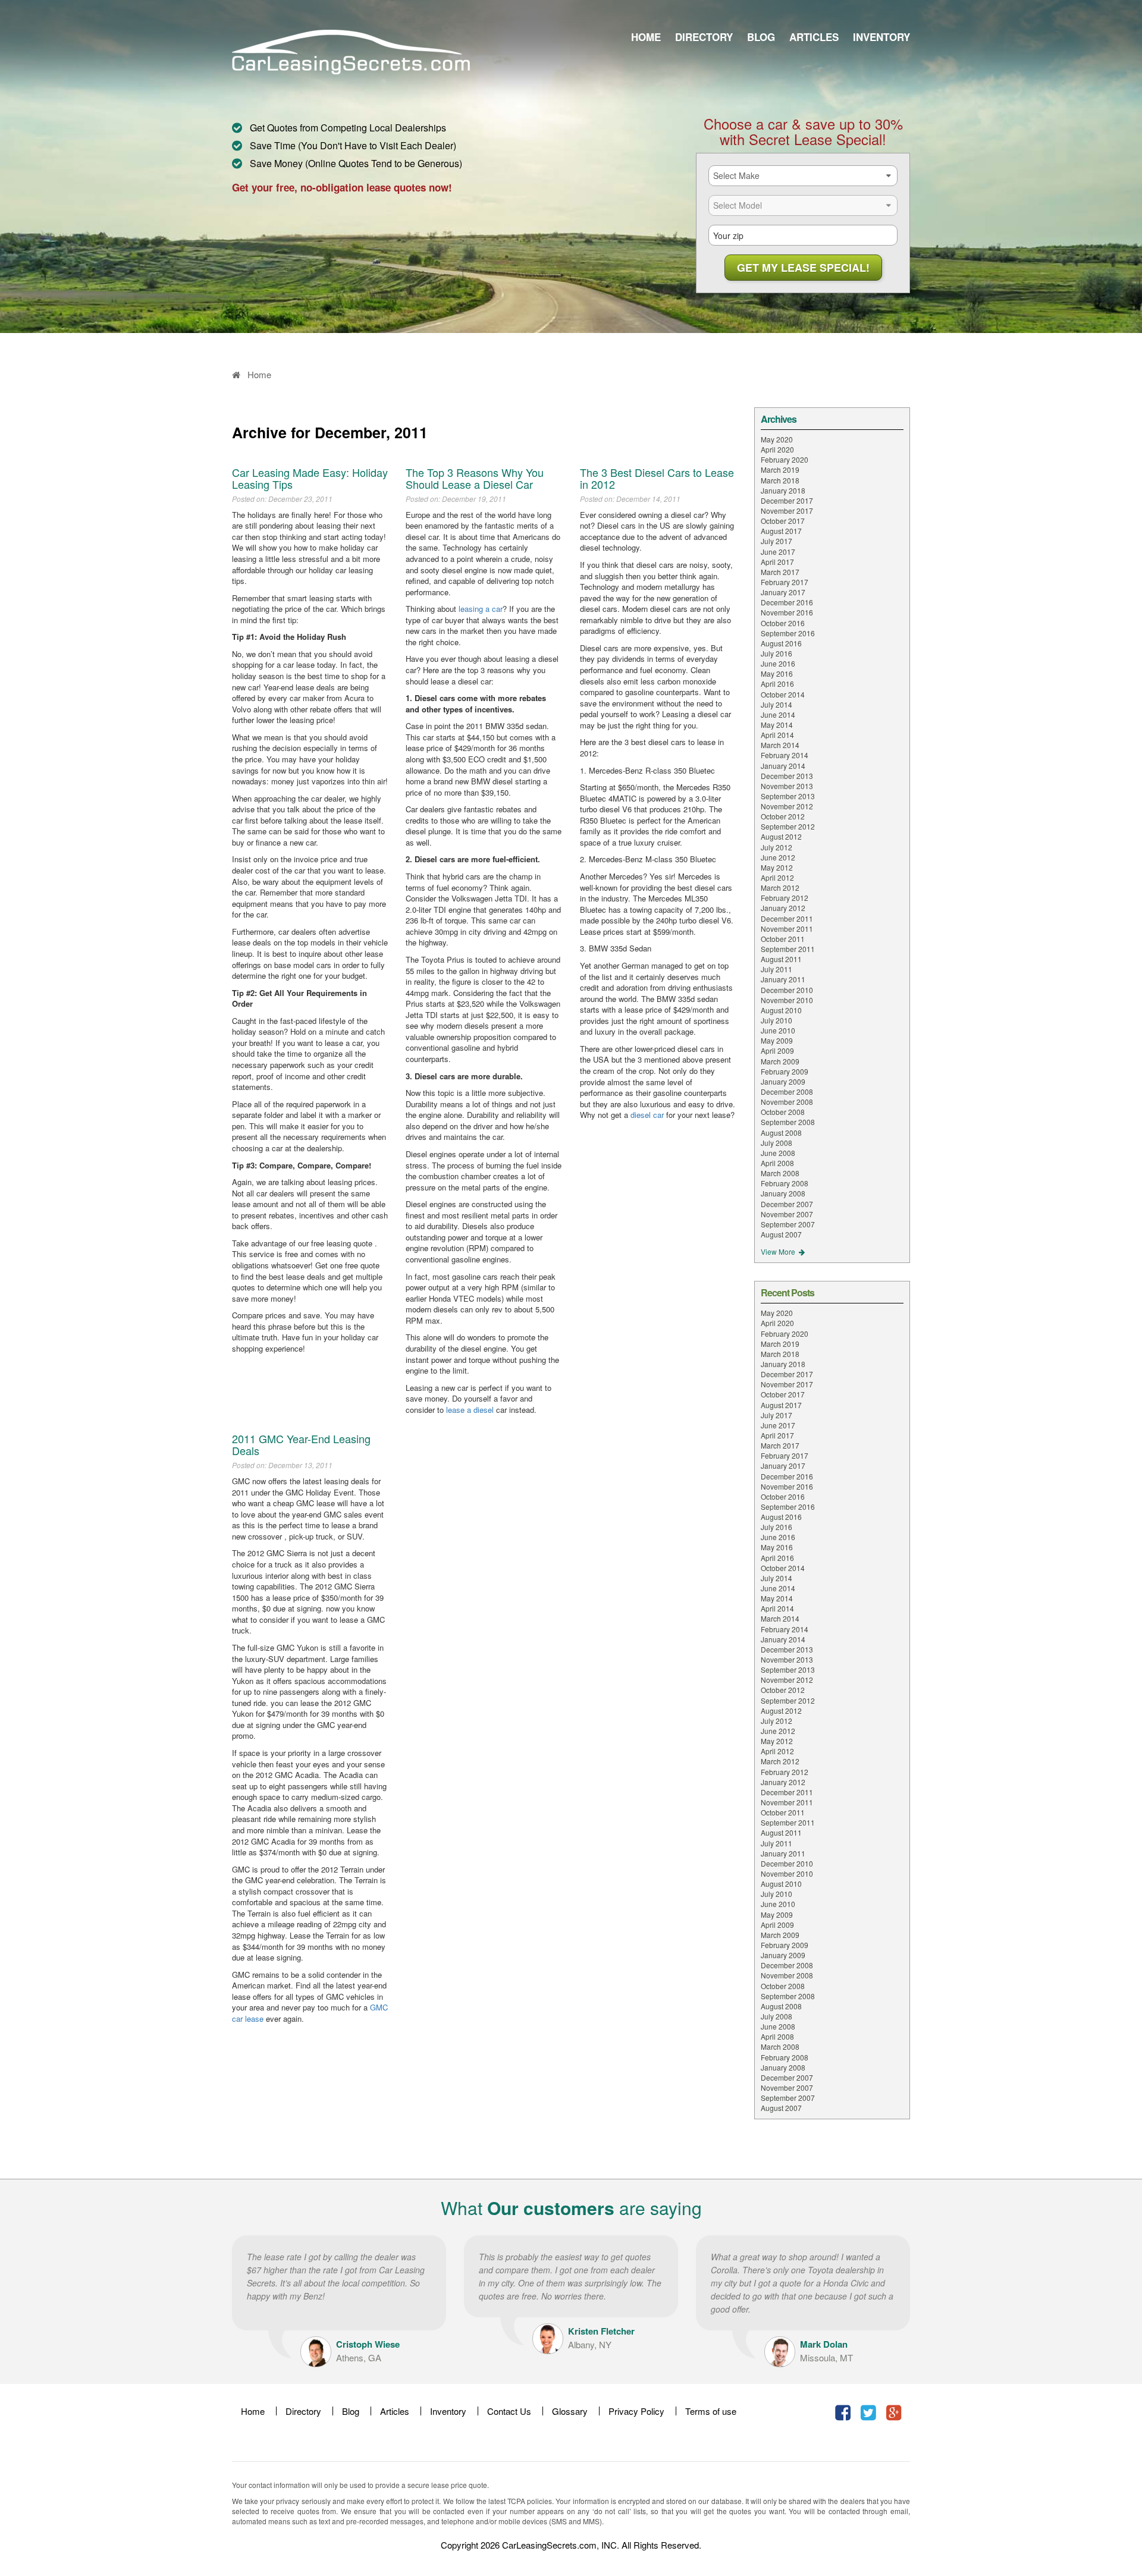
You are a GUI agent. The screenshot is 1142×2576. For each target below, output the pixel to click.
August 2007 (781, 1234)
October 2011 (783, 939)
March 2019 (780, 469)
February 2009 (785, 1071)
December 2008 (787, 1091)
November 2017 (787, 511)
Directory (704, 37)
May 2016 (777, 673)
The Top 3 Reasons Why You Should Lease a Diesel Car (475, 478)
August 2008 (781, 1133)
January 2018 (783, 490)
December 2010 (787, 990)
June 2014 (778, 714)
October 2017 (783, 521)
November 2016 (787, 612)
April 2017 (777, 562)
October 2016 (783, 623)
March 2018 (780, 480)
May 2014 (777, 725)
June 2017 (778, 552)
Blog (761, 37)
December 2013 (787, 776)
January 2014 (783, 766)
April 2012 (777, 877)
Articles (814, 37)
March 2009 (780, 1061)
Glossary (570, 2411)
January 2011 (783, 979)
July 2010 (777, 1020)
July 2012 (777, 847)
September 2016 (788, 633)
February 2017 (785, 582)
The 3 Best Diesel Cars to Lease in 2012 (657, 478)
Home (646, 37)
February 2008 (785, 1183)
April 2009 (777, 1050)
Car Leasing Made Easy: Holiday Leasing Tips (310, 478)
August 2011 (781, 959)
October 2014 (783, 694)
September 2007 (788, 1224)
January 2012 (783, 908)
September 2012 (788, 826)
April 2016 (777, 684)
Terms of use (711, 2411)
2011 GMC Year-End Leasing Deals (301, 1444)
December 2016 (787, 602)
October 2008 (783, 1112)
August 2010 (781, 1010)
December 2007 (787, 1204)
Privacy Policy (636, 2411)
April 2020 (777, 449)
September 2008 (788, 1122)
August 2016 (781, 643)
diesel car (647, 1115)
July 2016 (777, 653)
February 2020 (785, 459)
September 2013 (788, 796)
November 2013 (787, 786)
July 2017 (777, 541)
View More (779, 1251)
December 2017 (787, 500)
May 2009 (777, 1040)
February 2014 (785, 755)
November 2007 (787, 1214)
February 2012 (785, 898)
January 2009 (783, 1081)
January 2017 (783, 592)
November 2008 (787, 1102)
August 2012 (781, 836)
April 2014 (777, 735)
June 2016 (778, 663)
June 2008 (778, 1153)
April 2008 (777, 1163)
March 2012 (780, 888)
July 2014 (777, 704)
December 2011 (787, 918)
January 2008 (783, 1193)
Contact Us (509, 2411)
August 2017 (781, 531)
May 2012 (777, 867)
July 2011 (777, 969)
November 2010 (787, 1000)
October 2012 (783, 816)
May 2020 (777, 439)
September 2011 (788, 949)
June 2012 (778, 857)
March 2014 (780, 745)
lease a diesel (470, 1410)
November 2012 (787, 806)
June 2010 (778, 1030)
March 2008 (780, 1173)
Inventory (881, 37)
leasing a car (481, 609)
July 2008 (777, 1143)
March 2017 (780, 572)
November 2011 (787, 929)
